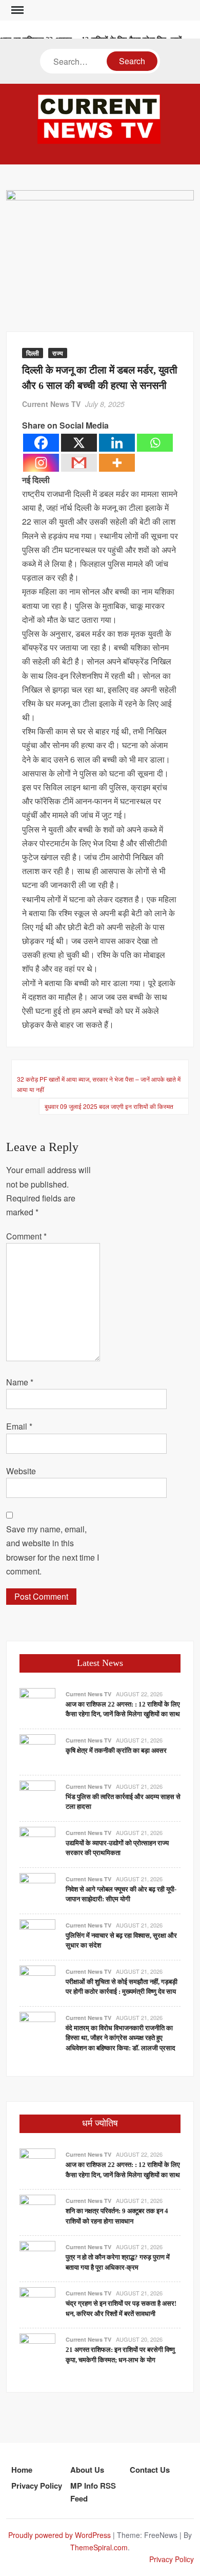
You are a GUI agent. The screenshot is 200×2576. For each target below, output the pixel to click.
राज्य (58, 353)
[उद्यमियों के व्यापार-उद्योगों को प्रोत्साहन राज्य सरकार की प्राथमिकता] (37, 1843)
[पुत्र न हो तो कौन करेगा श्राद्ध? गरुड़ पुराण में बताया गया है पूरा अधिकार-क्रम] (37, 2258)
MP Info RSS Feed (93, 2492)
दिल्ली (33, 353)
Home (22, 2470)
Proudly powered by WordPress (59, 2535)
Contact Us (150, 2470)
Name (20, 1382)
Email (19, 1426)
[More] (117, 463)
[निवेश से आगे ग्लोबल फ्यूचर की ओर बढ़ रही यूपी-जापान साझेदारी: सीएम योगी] (37, 1890)
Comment (26, 1236)
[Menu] (16, 10)
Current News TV (51, 404)
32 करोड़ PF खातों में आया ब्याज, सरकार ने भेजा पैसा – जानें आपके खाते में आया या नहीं (99, 1084)
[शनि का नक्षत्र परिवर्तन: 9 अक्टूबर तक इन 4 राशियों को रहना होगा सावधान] (37, 2211)
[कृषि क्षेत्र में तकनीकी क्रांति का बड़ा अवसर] (37, 1751)
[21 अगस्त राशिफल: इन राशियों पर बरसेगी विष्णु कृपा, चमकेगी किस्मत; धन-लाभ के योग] (37, 2350)
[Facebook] (41, 443)
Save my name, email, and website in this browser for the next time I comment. (53, 1550)
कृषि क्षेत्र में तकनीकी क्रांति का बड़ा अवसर (116, 1750)
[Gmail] (79, 463)
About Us (87, 2470)
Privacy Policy (37, 2486)
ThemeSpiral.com (99, 2547)
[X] (79, 443)
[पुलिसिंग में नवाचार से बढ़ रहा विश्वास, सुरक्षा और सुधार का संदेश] (37, 1936)
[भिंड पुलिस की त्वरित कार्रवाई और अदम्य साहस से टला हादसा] (37, 1797)
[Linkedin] (117, 443)
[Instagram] (41, 463)
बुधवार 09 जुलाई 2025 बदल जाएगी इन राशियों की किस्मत (109, 1106)
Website (21, 1471)
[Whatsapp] (155, 443)
